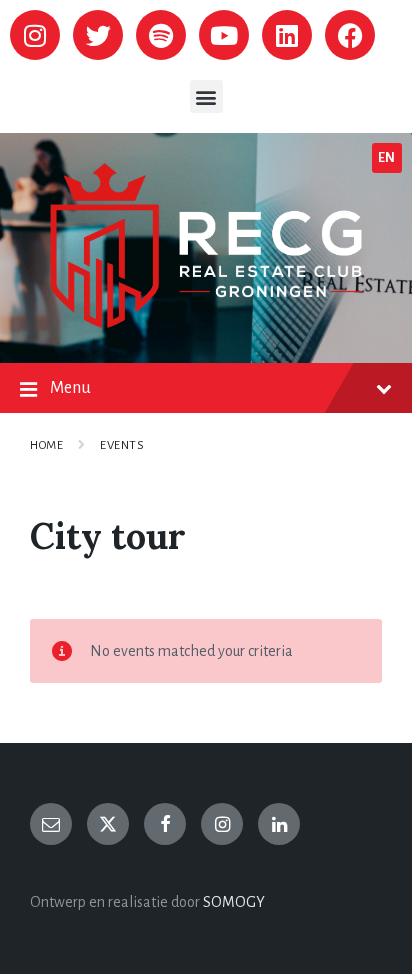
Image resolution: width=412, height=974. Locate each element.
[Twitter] (98, 35)
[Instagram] (35, 35)
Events (122, 445)
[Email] (51, 824)
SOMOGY (234, 902)
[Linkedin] (287, 35)
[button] (206, 96)
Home (46, 445)
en (387, 158)
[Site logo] (206, 323)
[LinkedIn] (279, 824)
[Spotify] (161, 35)
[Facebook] (350, 35)
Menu (70, 388)
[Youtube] (224, 35)
